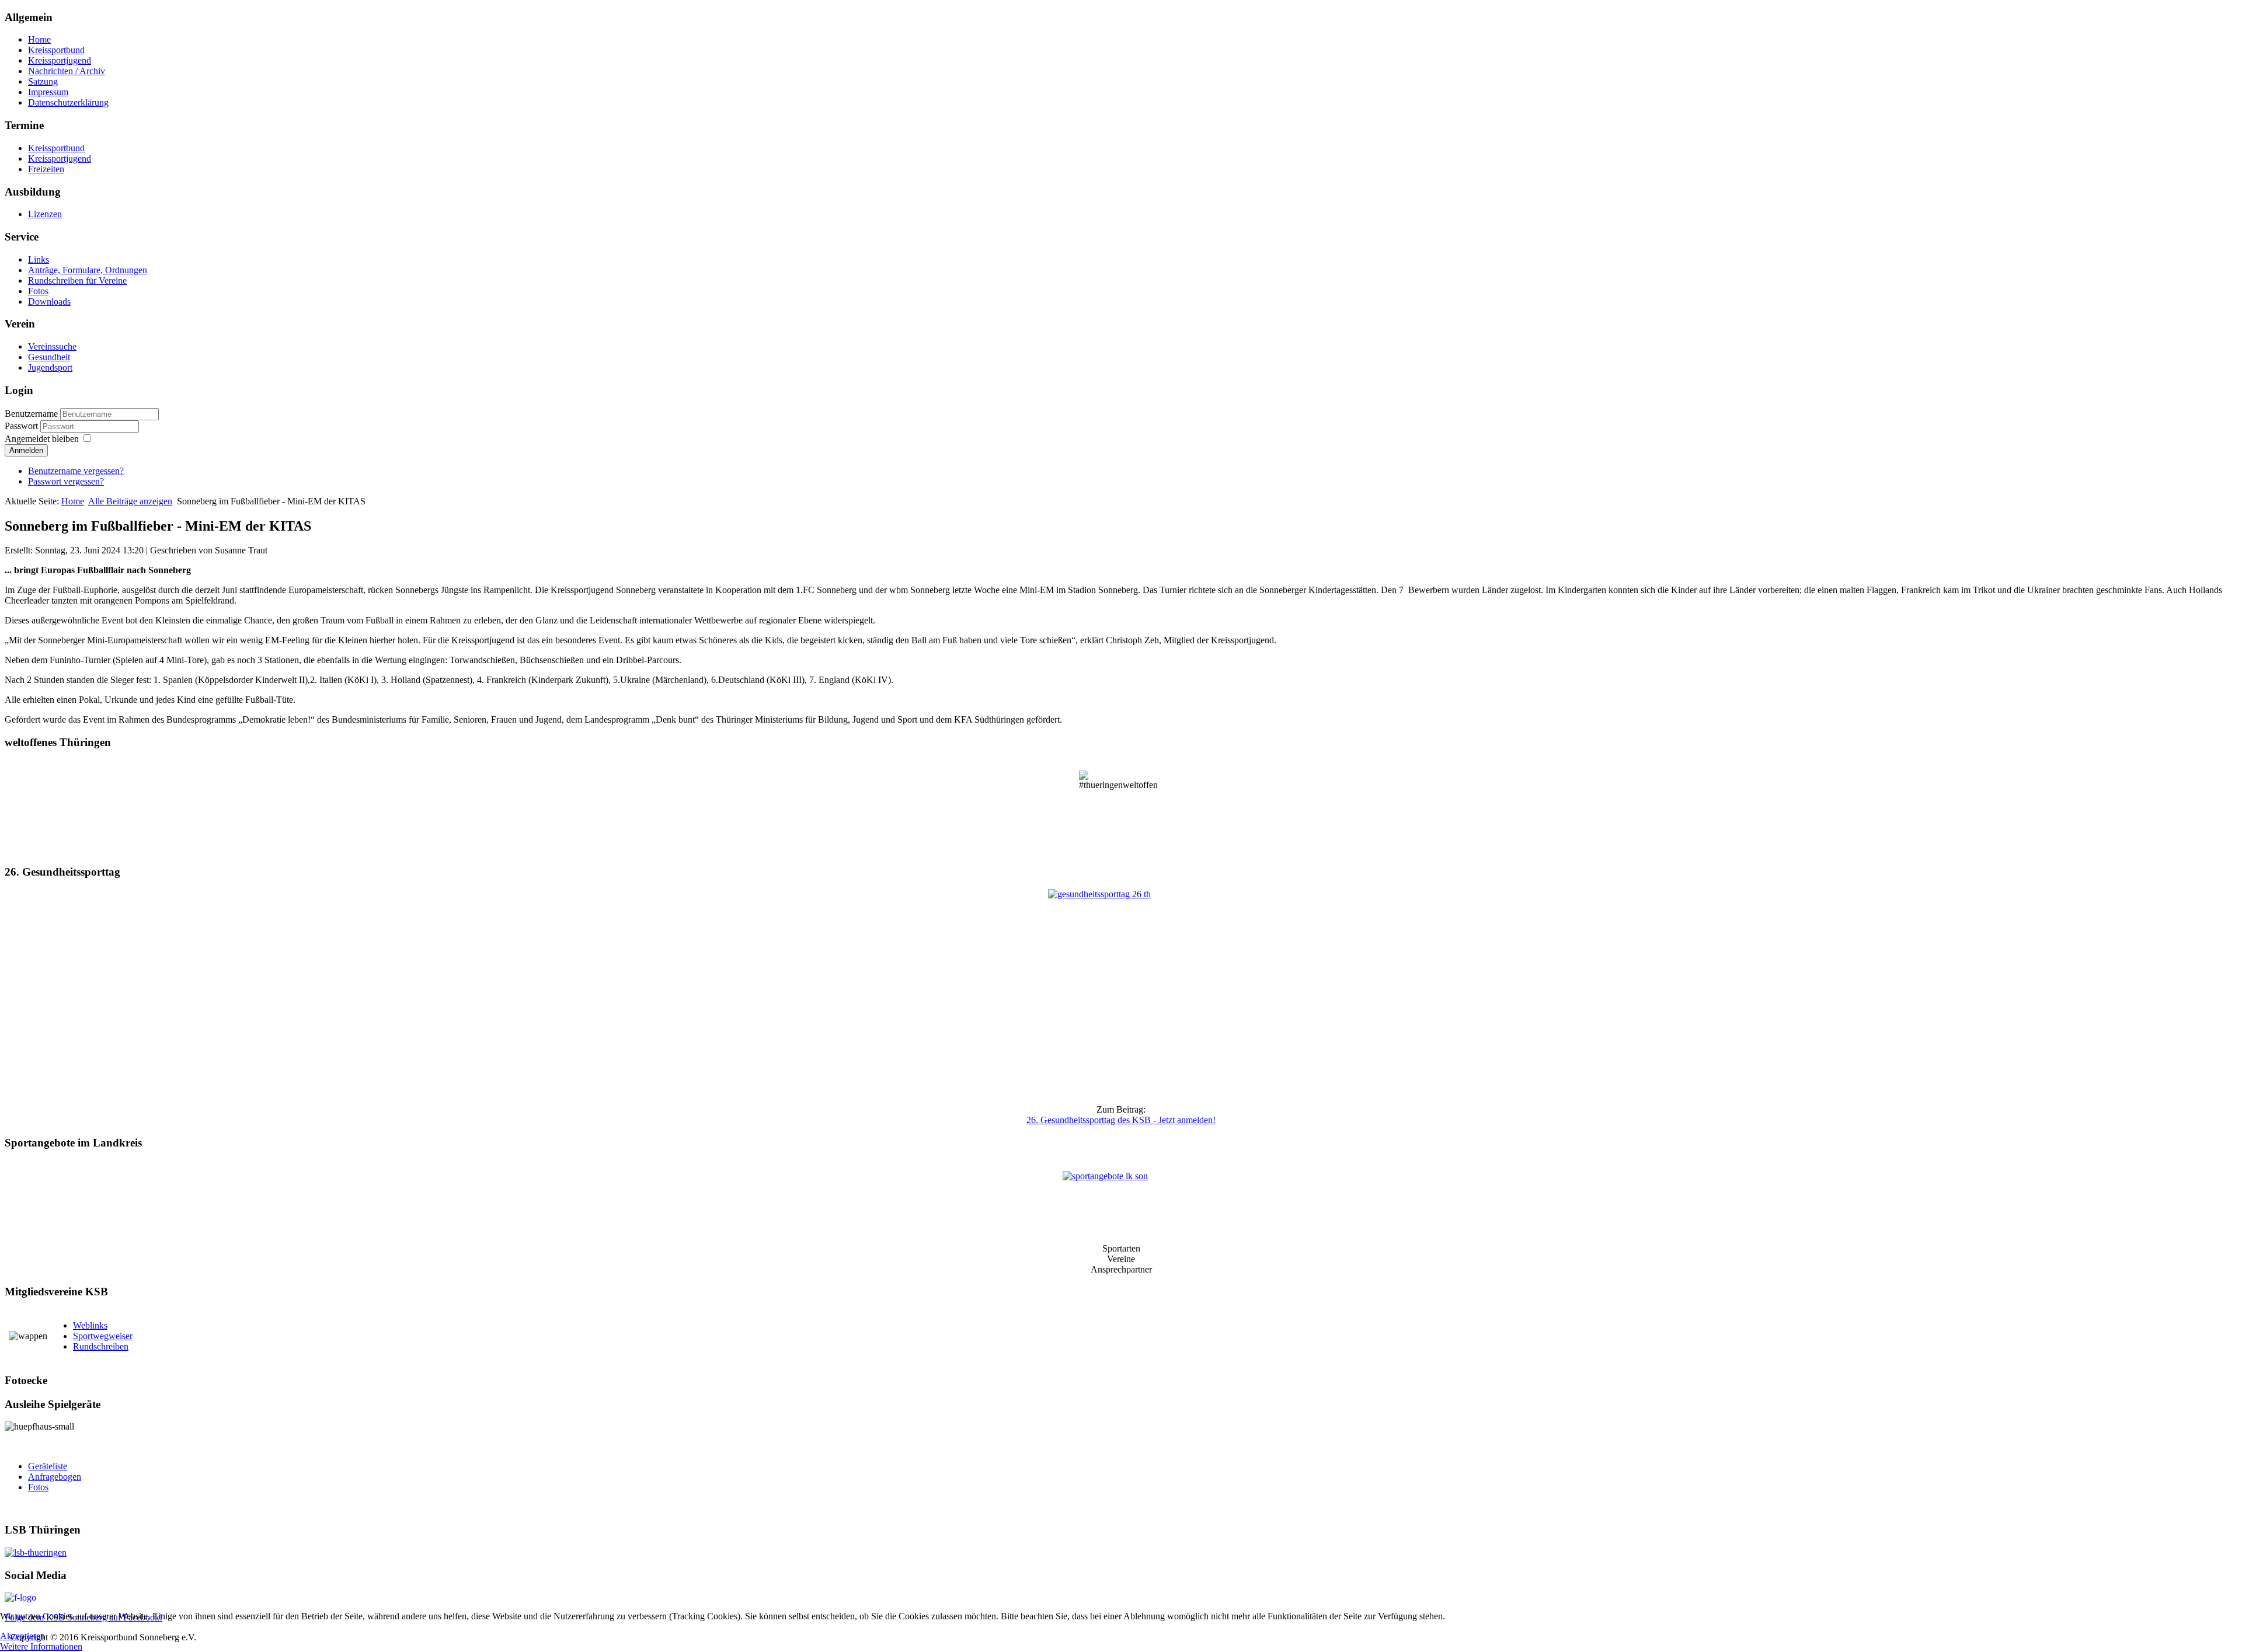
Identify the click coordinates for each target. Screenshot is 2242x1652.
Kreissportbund (56, 50)
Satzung (43, 81)
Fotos (38, 291)
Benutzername (31, 414)
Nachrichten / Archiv (67, 71)
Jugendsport (50, 367)
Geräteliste (48, 1466)
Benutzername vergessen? (76, 471)
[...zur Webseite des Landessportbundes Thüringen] (1121, 1553)
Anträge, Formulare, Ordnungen (88, 270)
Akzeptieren (22, 1636)
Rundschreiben (101, 1346)
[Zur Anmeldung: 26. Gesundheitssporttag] (1121, 992)
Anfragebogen (55, 1477)
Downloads (49, 302)
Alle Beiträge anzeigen (130, 501)
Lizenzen (45, 214)
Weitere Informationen (41, 1646)
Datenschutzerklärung (68, 102)
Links (39, 259)
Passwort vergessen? (66, 481)
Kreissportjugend (60, 60)
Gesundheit (49, 357)
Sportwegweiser (103, 1336)
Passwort (22, 426)
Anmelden (26, 450)
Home (39, 39)
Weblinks (90, 1325)
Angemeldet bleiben (42, 439)
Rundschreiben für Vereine (77, 280)
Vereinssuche (52, 346)
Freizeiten (46, 169)
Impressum (48, 92)
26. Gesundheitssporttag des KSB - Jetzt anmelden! (1121, 1120)
